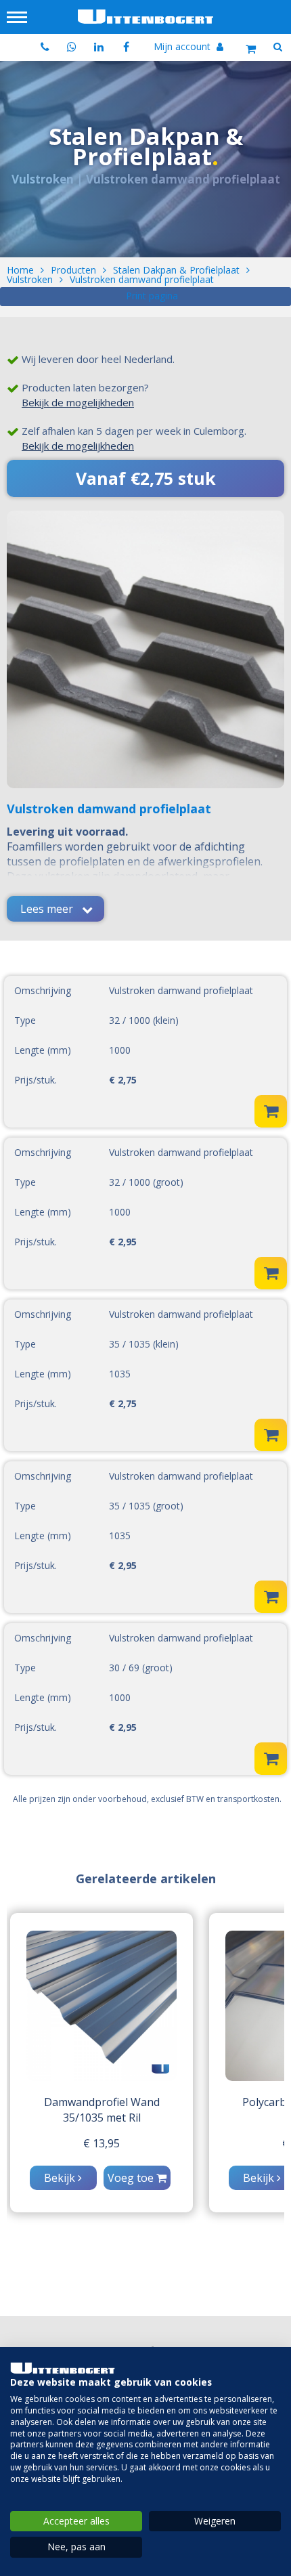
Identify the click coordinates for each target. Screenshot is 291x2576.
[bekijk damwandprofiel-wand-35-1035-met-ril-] (102, 2006)
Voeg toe (132, 2178)
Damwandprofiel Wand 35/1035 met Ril (102, 2110)
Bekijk (61, 2178)
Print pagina (152, 296)
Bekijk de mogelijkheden (78, 402)
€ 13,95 (102, 2143)
